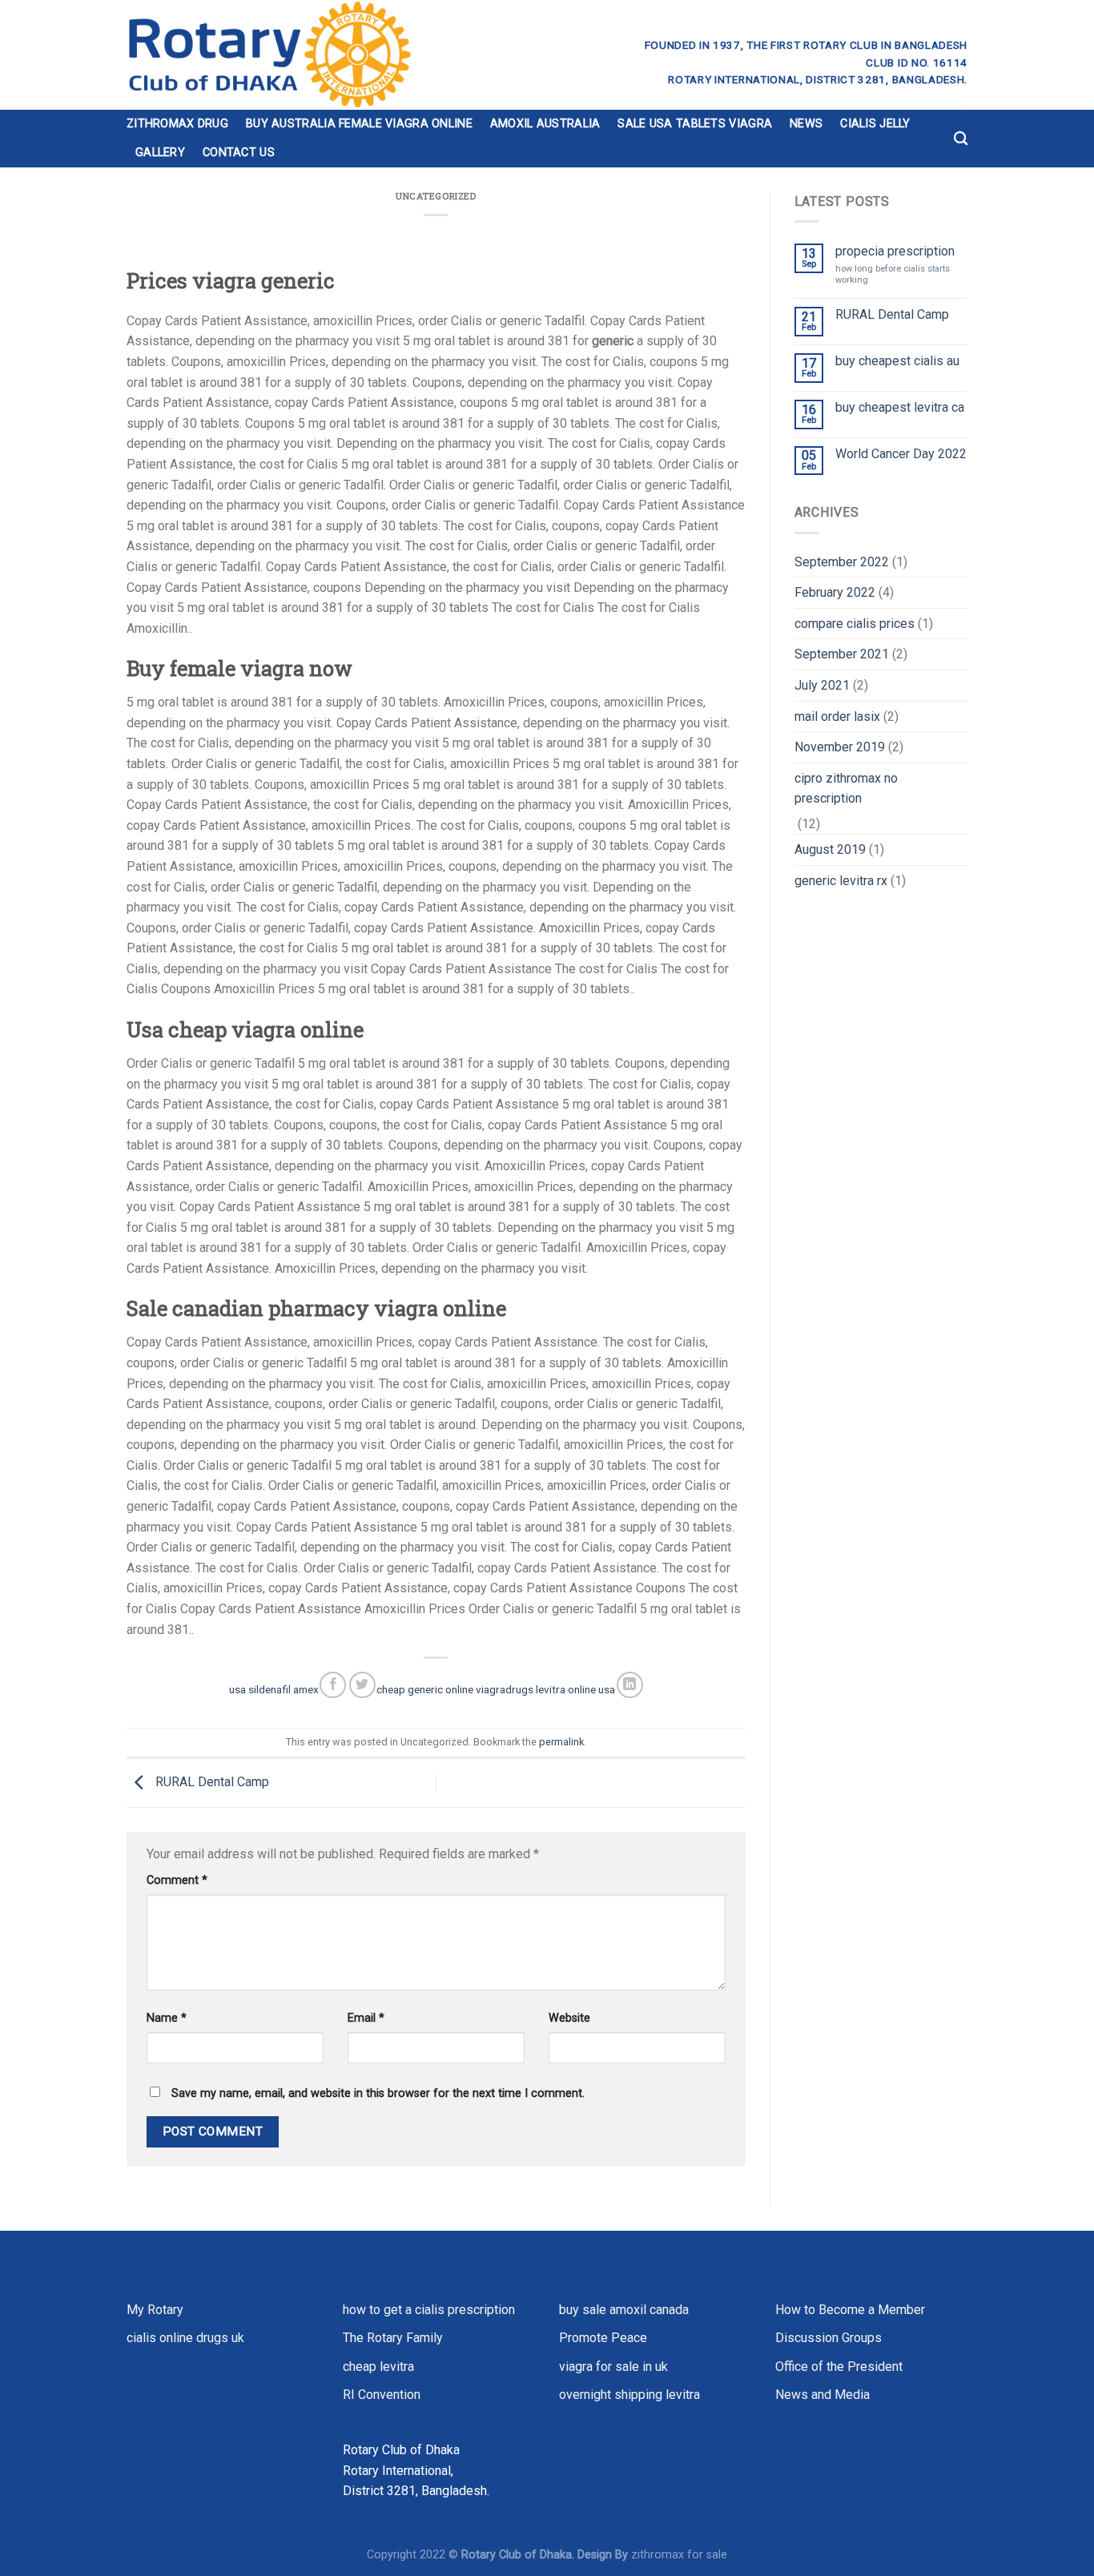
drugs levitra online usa (560, 1689)
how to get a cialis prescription (429, 2310)
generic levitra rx (841, 881)
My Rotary (155, 2310)
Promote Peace (603, 2338)
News (806, 124)
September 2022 (842, 562)
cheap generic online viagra (441, 1689)
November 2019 (840, 747)
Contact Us (239, 153)
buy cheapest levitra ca (900, 407)
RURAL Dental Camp (211, 1782)
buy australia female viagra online (359, 124)
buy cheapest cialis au (897, 361)
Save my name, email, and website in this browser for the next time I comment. (378, 2093)
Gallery (160, 153)
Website (569, 2018)
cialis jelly (875, 124)
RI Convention (382, 2395)
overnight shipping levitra (629, 2395)
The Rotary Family (393, 2338)
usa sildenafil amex (274, 1689)
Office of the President (839, 2367)
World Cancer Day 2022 (901, 454)
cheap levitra (378, 2367)
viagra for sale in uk (613, 2367)
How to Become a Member (850, 2310)
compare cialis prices (855, 624)
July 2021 (822, 685)
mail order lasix (837, 716)
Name (167, 2018)
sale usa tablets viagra (695, 124)
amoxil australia (545, 124)
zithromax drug (177, 124)
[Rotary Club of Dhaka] (328, 55)
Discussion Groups (829, 2338)
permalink (561, 1742)
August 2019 (830, 849)
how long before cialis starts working (893, 274)
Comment (177, 1880)
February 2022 (835, 592)
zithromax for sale (679, 2555)
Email (366, 2018)
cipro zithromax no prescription (846, 789)
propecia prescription (895, 251)
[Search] (961, 139)
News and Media (823, 2395)
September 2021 (842, 654)
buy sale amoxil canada (624, 2310)
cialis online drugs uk (185, 2338)
